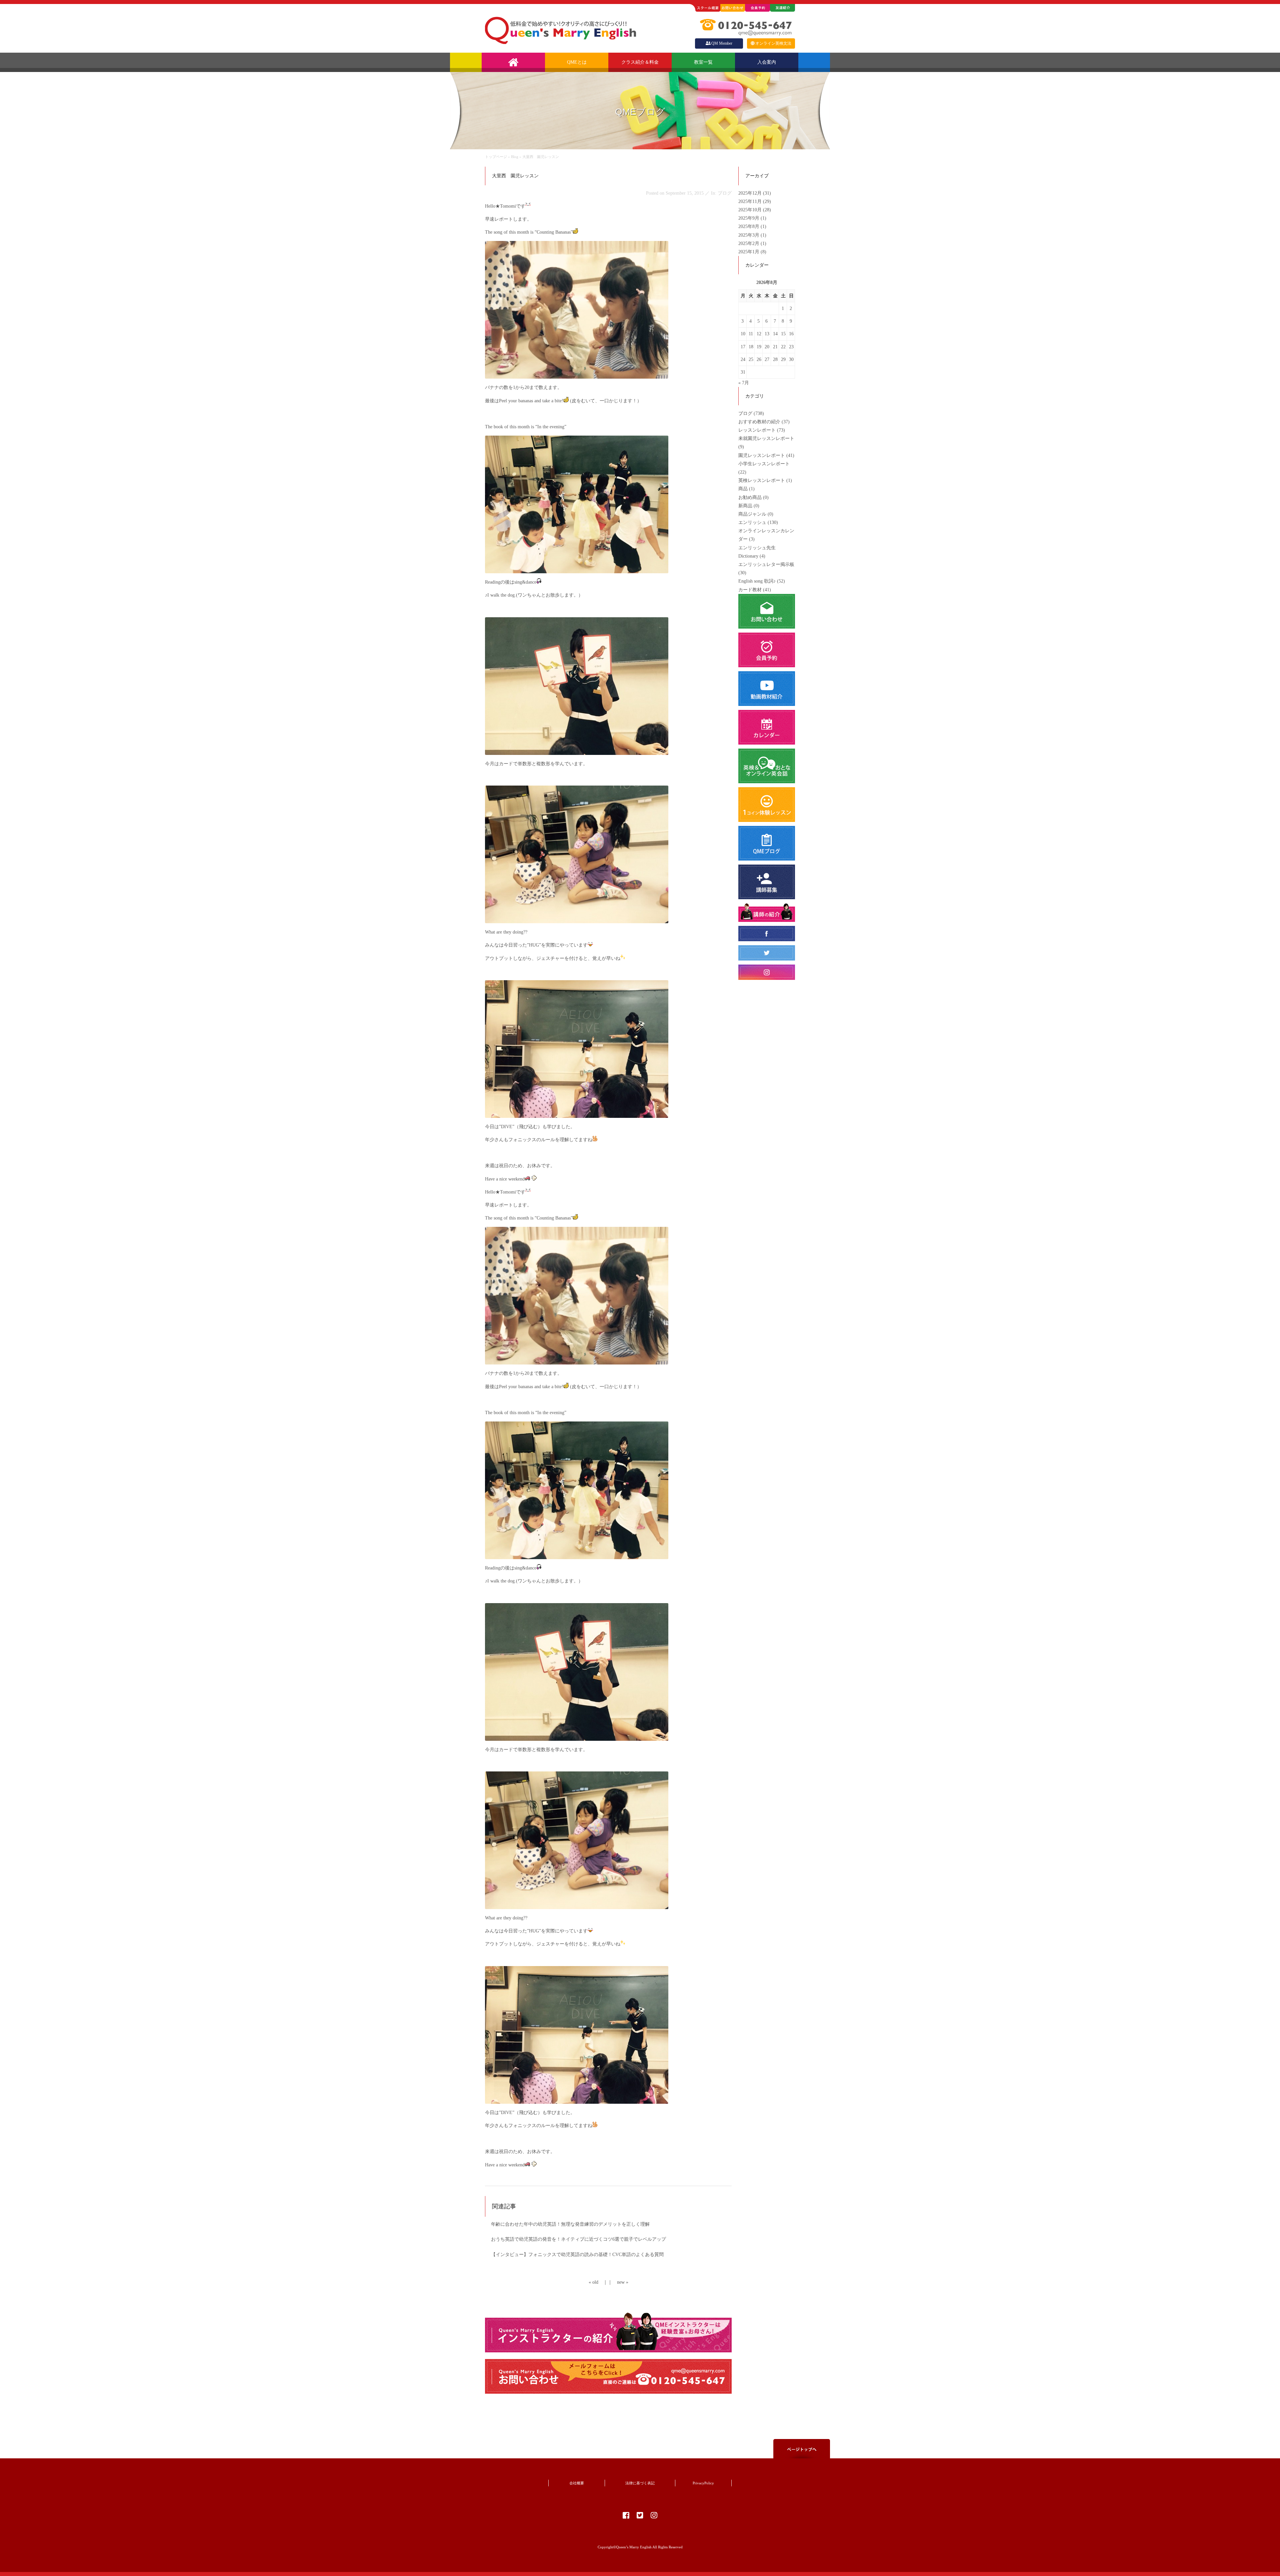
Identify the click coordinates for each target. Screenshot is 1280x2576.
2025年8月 (749, 226)
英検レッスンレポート (762, 480)
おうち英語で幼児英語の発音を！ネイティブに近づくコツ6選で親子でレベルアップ (578, 2239)
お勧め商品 (750, 497)
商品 (743, 489)
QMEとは (577, 62)
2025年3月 (749, 235)
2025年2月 (749, 243)
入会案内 (767, 62)
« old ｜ (598, 2282)
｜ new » (618, 2282)
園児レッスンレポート (762, 455)
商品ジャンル (752, 514)
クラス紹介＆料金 (640, 62)
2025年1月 (749, 252)
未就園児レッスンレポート (766, 438)
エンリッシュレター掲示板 (766, 564)
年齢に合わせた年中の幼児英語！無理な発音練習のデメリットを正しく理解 (570, 2224)
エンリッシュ (752, 522)
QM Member (722, 43)
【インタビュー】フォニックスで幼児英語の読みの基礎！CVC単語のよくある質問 (577, 2255)
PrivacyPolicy (703, 2483)
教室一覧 (703, 62)
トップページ (496, 157)
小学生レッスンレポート (764, 464)
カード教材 (750, 590)
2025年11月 (751, 201)
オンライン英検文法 (773, 43)
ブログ (745, 413)
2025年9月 (749, 218)
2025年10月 (751, 210)
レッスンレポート (757, 430)
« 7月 (744, 383)
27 (767, 359)
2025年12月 (751, 193)
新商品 (745, 506)
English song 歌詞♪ (757, 581)
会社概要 (577, 2483)
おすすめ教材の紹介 (759, 422)
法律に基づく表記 (640, 2483)
